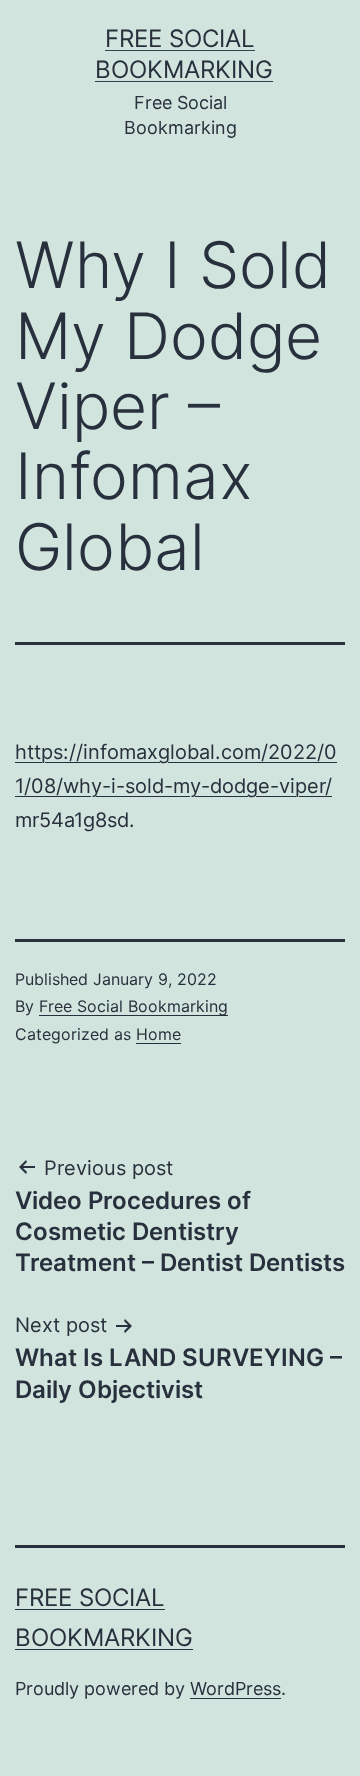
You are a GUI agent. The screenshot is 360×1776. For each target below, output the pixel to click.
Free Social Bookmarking (133, 1006)
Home (158, 1034)
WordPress (235, 1688)
